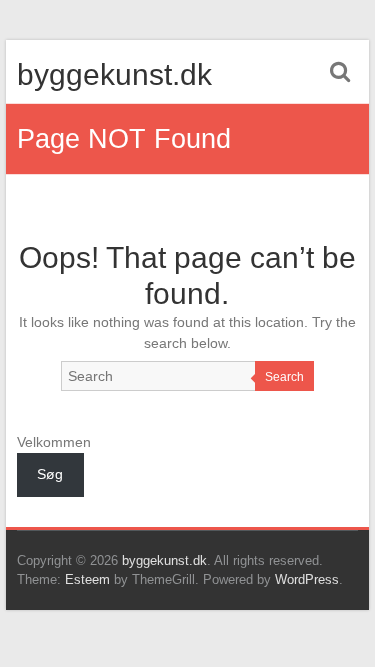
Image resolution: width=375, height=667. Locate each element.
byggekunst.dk (114, 74)
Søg (50, 474)
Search (284, 377)
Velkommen (54, 442)
